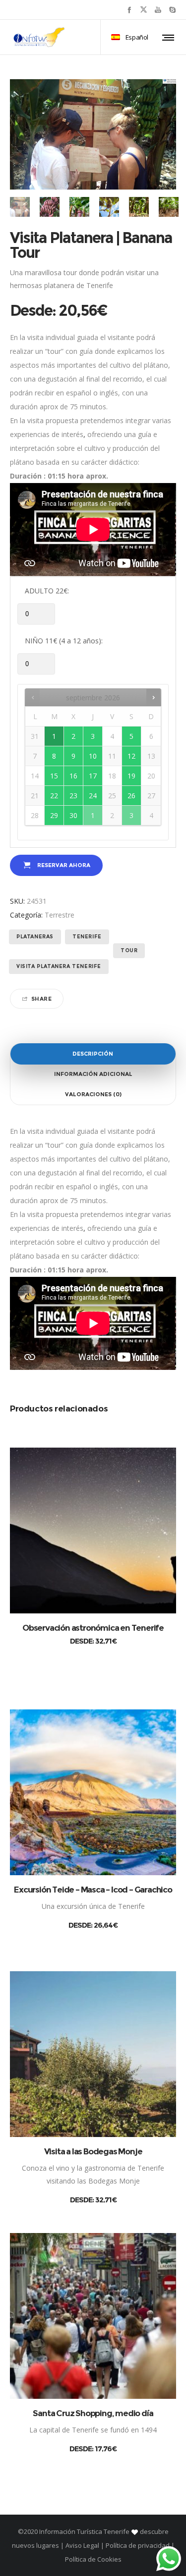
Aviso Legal (82, 2545)
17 (93, 776)
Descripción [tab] (93, 1054)
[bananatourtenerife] (169, 207)
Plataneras (35, 937)
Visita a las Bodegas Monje (93, 2151)
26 (131, 796)
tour (129, 950)
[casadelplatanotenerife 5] (50, 207)
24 (93, 796)
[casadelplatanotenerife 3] (109, 207)
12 (131, 756)
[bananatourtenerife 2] (20, 207)
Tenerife (87, 937)
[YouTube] (158, 10)
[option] (20, 207)
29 (54, 815)
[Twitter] (144, 10)
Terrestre (60, 915)
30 (73, 815)
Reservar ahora (64, 865)
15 (54, 776)
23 (73, 796)
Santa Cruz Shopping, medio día (93, 2413)
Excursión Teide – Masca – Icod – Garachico (93, 1890)
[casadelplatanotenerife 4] (79, 207)
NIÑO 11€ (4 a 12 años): (64, 641)
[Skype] (172, 10)
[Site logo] (39, 37)
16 (73, 776)
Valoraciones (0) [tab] (93, 1094)
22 (54, 796)
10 (93, 756)
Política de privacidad (138, 2545)
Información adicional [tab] (93, 1074)
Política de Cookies (93, 2559)
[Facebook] (129, 10)
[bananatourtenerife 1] (139, 207)
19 (131, 776)
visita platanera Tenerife (59, 966)
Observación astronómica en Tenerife (93, 1628)
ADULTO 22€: (47, 591)
